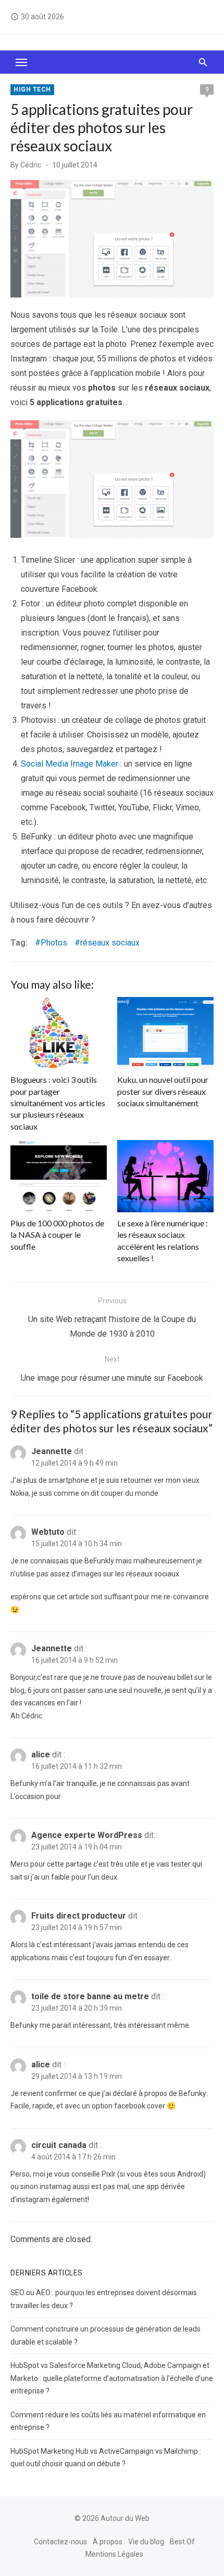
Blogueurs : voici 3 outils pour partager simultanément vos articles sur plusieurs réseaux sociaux (58, 1103)
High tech (32, 89)
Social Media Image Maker (70, 764)
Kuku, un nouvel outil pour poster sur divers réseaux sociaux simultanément (163, 1091)
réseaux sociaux (110, 943)
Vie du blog (146, 2541)
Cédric (31, 165)
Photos (54, 943)
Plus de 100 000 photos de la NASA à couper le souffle (57, 1235)
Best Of (182, 2541)
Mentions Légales (114, 2554)
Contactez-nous (60, 2541)
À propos (108, 2541)
